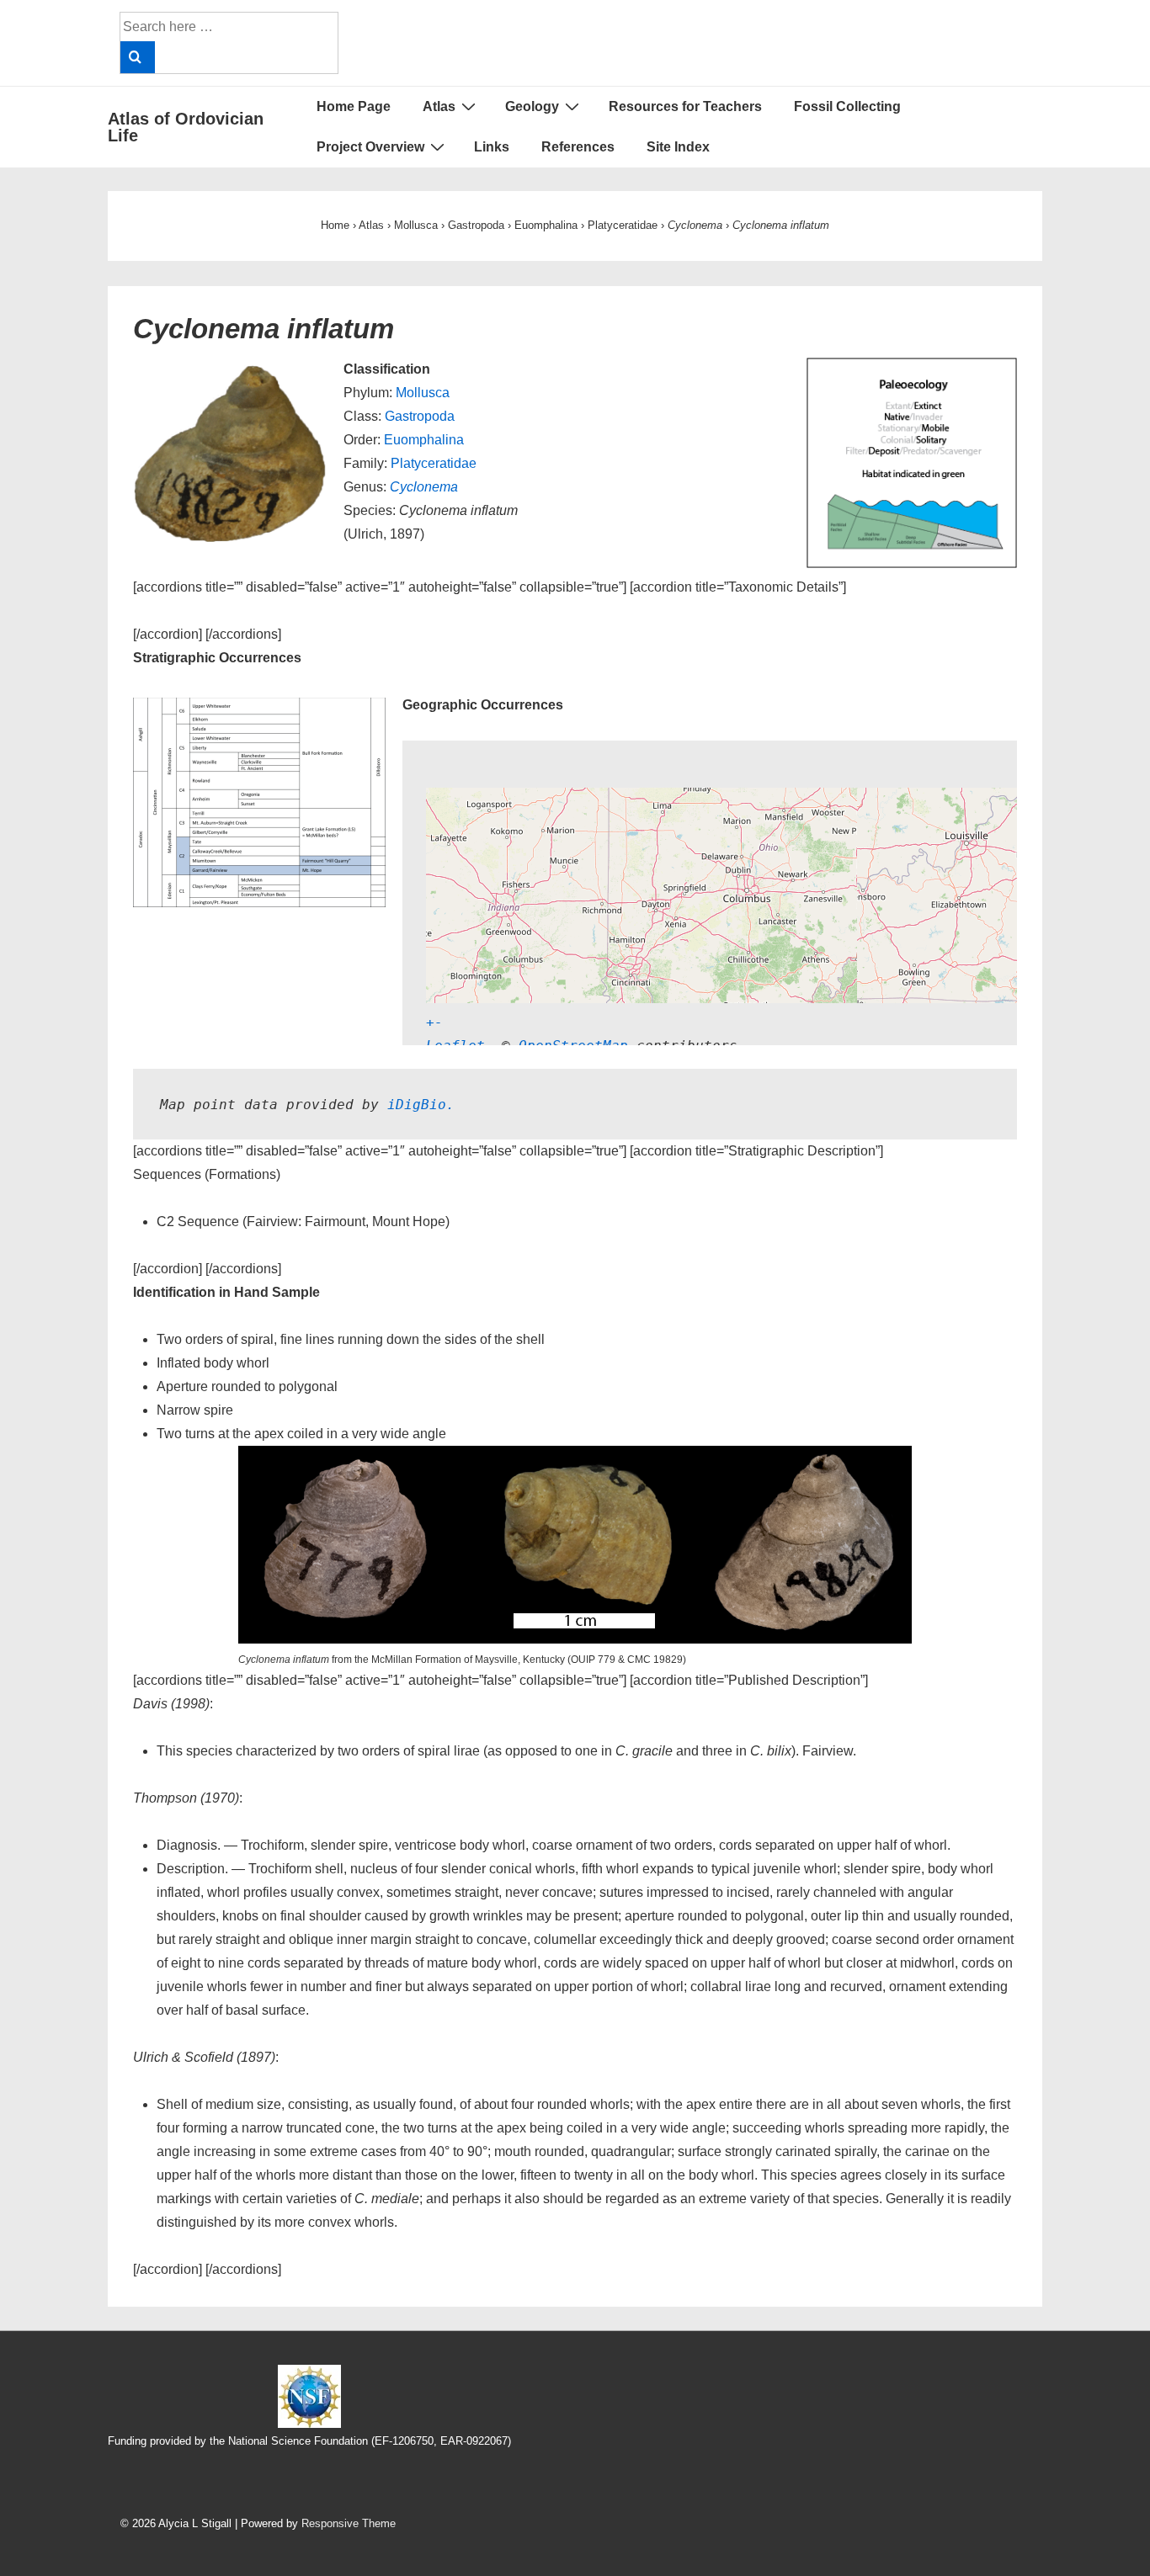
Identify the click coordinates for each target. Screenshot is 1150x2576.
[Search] (138, 57)
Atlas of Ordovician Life (186, 127)
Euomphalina (424, 440)
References (578, 147)
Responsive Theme (349, 2523)
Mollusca (423, 393)
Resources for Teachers (685, 106)
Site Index (678, 147)
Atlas (439, 106)
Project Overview (370, 147)
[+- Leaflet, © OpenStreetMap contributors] (668, 893)
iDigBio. (421, 1104)
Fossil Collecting (847, 106)
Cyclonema (424, 487)
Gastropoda (420, 416)
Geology (532, 106)
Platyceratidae (434, 463)
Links (492, 147)
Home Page (354, 106)
